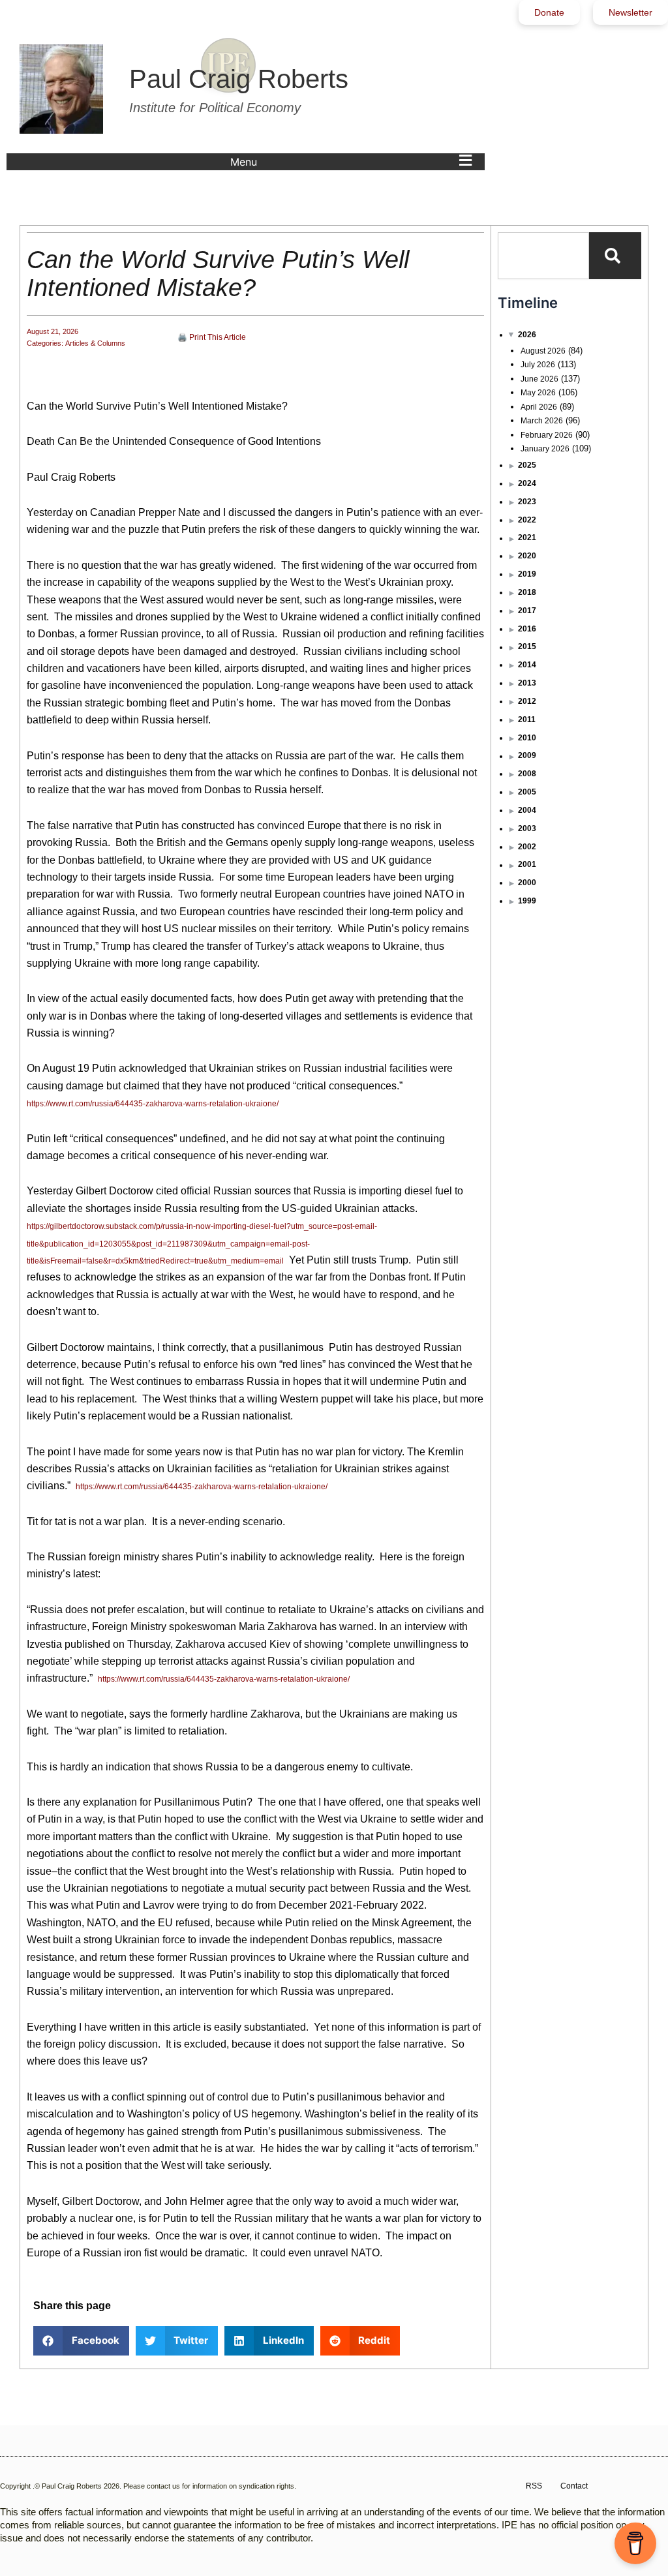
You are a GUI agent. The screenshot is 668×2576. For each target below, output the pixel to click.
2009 (527, 755)
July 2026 (538, 365)
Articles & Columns (95, 343)
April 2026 (539, 407)
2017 (527, 611)
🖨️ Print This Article (212, 337)
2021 (527, 538)
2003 (527, 828)
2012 (527, 701)
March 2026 (542, 421)
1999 (527, 901)
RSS (534, 2486)
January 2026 (545, 449)
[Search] (615, 256)
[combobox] (543, 256)
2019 (527, 574)
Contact (574, 2486)
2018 (527, 592)
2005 (527, 792)
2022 (527, 520)
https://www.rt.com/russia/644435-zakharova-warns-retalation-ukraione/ (153, 1104)
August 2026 (543, 351)
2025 (527, 465)
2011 (527, 720)
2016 (527, 629)
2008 (527, 774)
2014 (527, 665)
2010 (527, 738)
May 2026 (538, 393)
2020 (527, 556)
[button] (354, 162)
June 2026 (539, 379)
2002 (527, 847)
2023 (527, 502)
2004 (527, 810)
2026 (527, 335)
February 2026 (547, 435)
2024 (527, 483)
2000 (527, 883)
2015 (527, 646)
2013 (527, 683)
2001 (527, 864)
